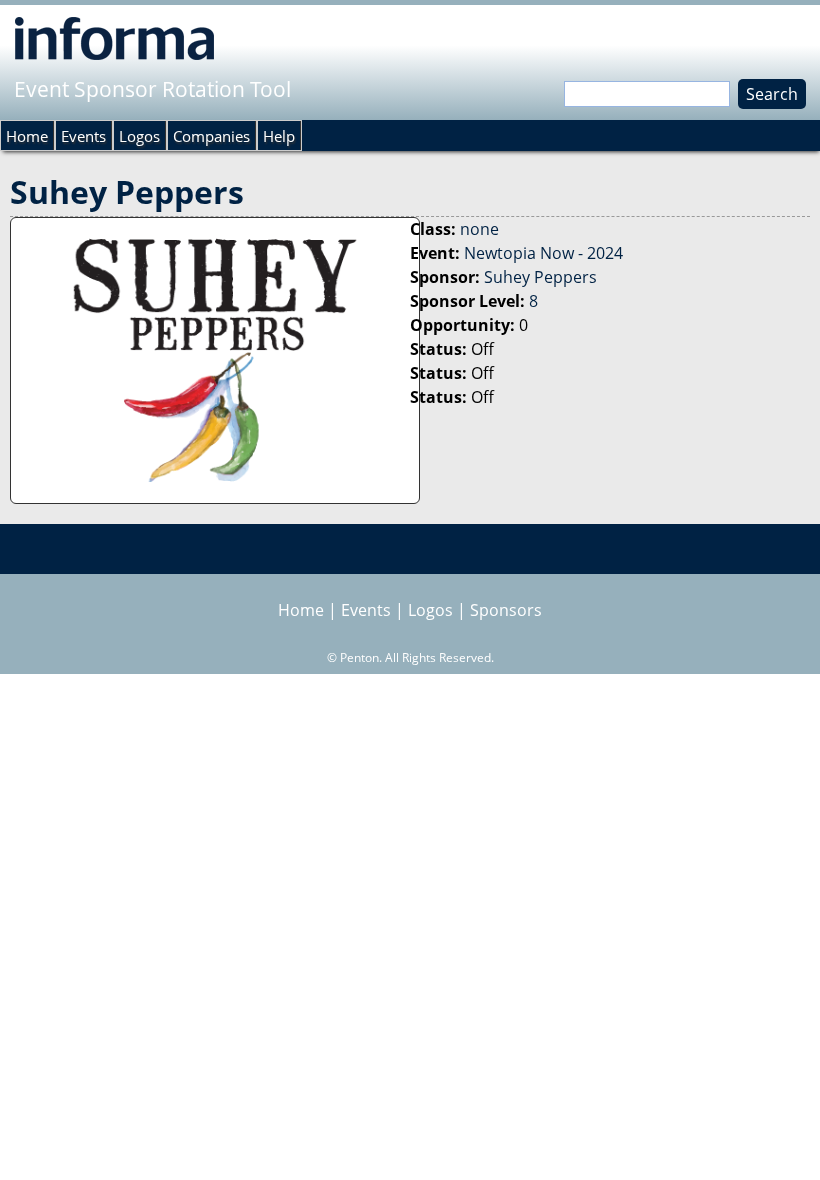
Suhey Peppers (540, 277)
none (479, 229)
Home (27, 136)
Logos (139, 136)
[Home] (114, 38)
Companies (211, 136)
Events (83, 136)
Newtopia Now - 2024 (543, 253)
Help (279, 136)
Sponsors (506, 610)
